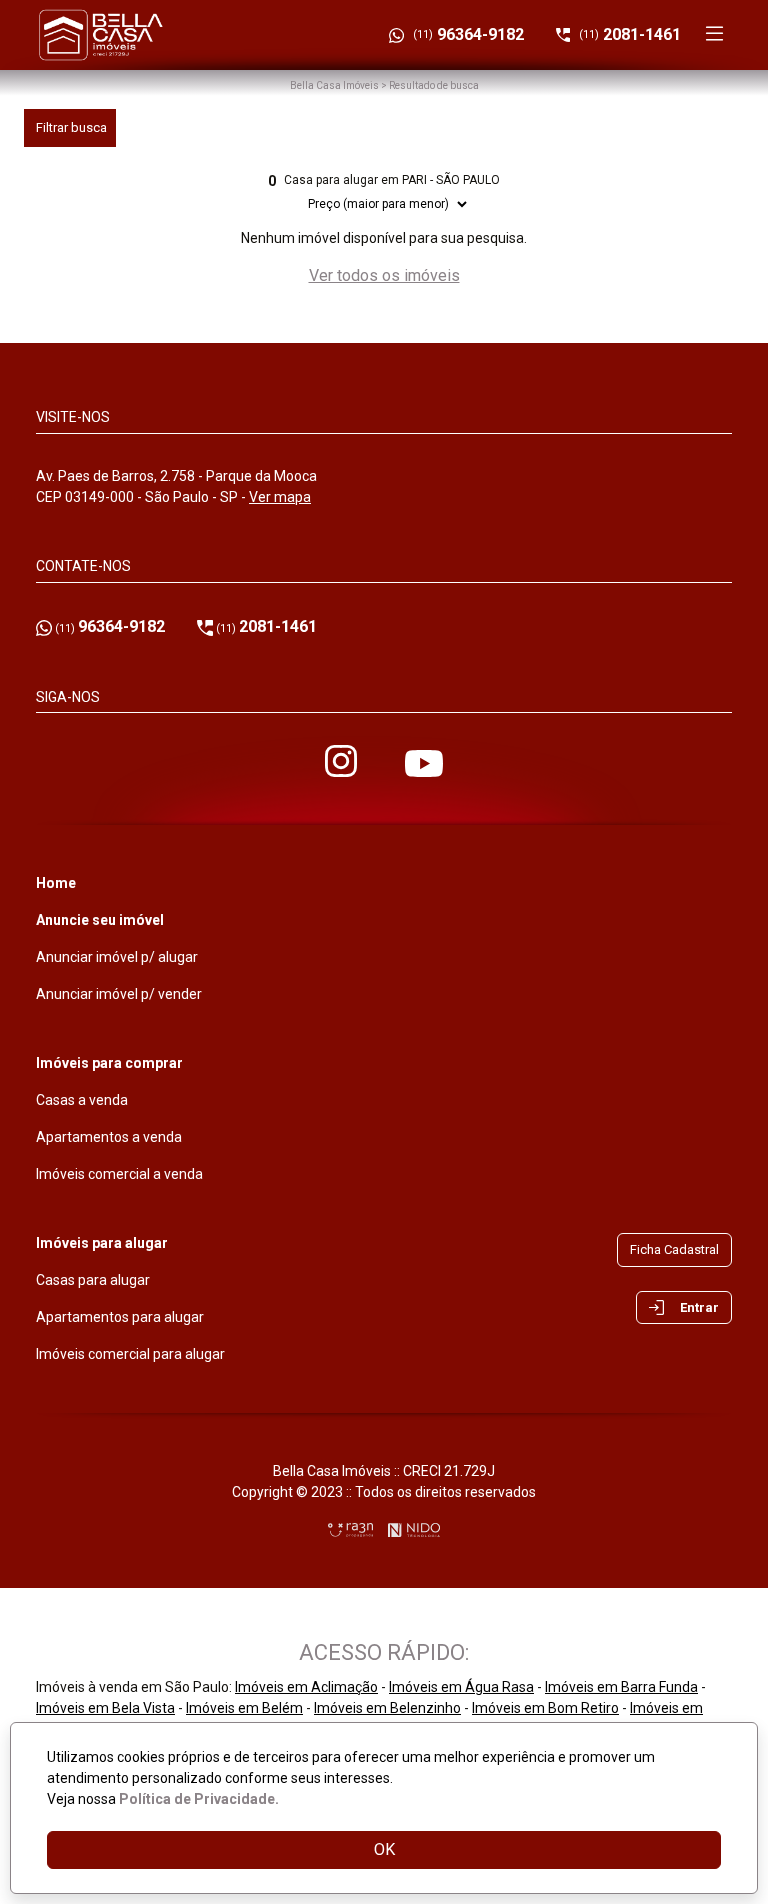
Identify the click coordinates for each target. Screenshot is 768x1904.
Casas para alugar (93, 1280)
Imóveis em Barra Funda (621, 1687)
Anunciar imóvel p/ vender (119, 994)
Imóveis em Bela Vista (105, 1708)
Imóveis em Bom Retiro (545, 1708)
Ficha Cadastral (674, 1249)
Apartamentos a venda (109, 1137)
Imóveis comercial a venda (119, 1174)
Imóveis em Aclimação (306, 1687)
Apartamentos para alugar (120, 1317)
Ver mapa (280, 497)
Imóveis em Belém (244, 1708)
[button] (684, 1308)
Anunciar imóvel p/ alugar (117, 957)
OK (384, 1849)
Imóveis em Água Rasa (461, 1687)
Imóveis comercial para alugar (130, 1354)
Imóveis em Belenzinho (387, 1708)
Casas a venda (82, 1100)
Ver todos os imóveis (384, 275)
